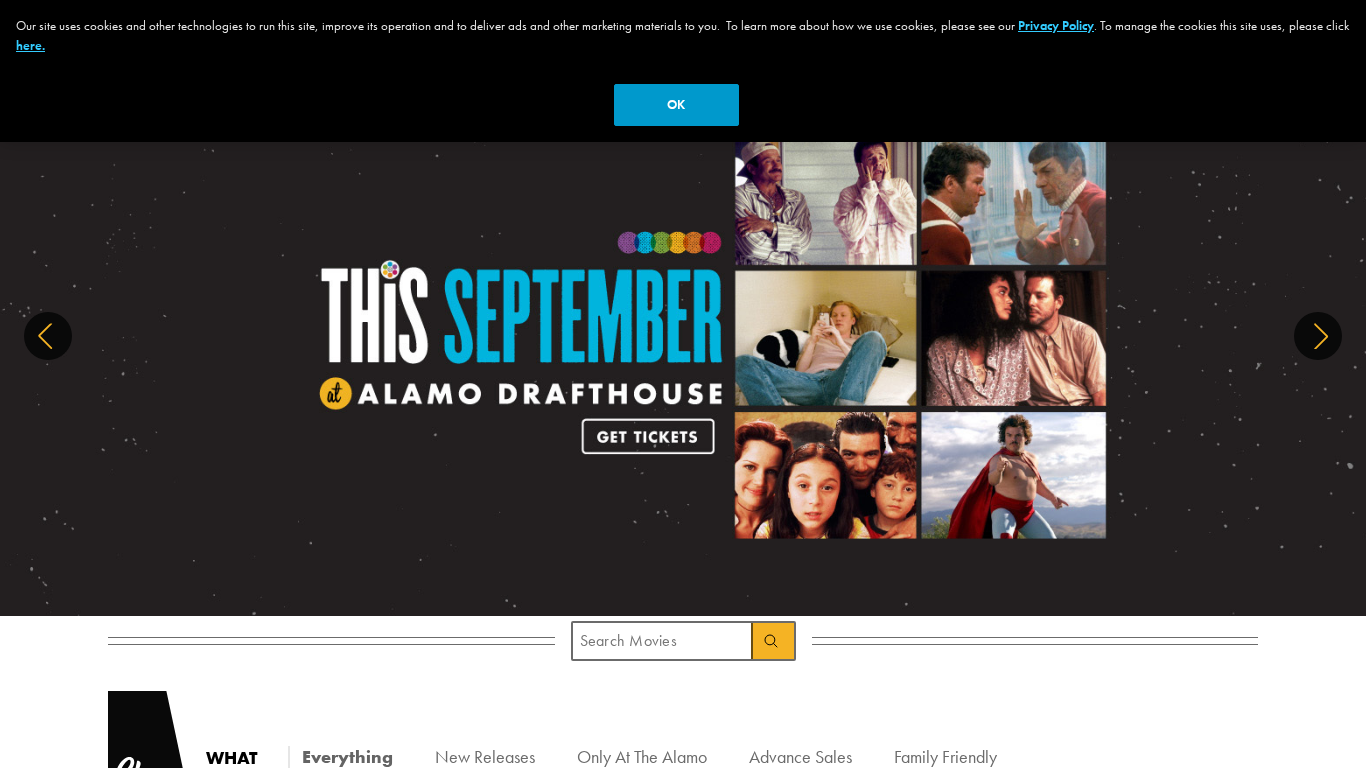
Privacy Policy (1056, 25)
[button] (48, 336)
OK (676, 104)
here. (30, 45)
